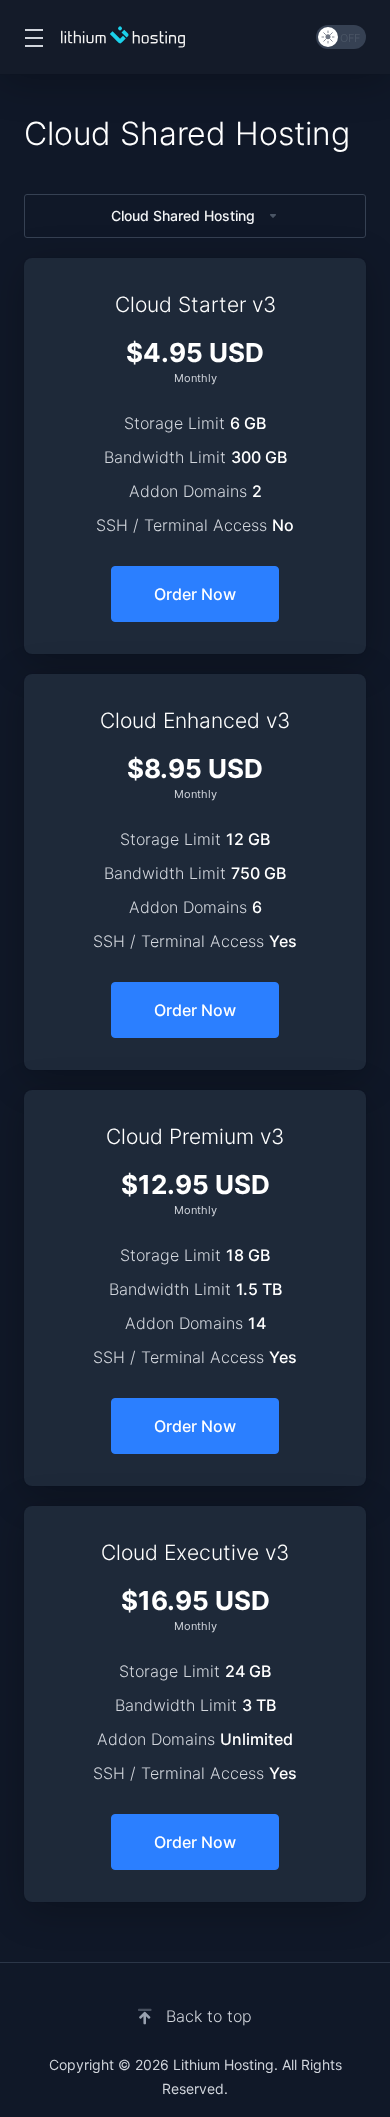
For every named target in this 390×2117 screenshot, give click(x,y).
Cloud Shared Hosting (183, 215)
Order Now (195, 594)
